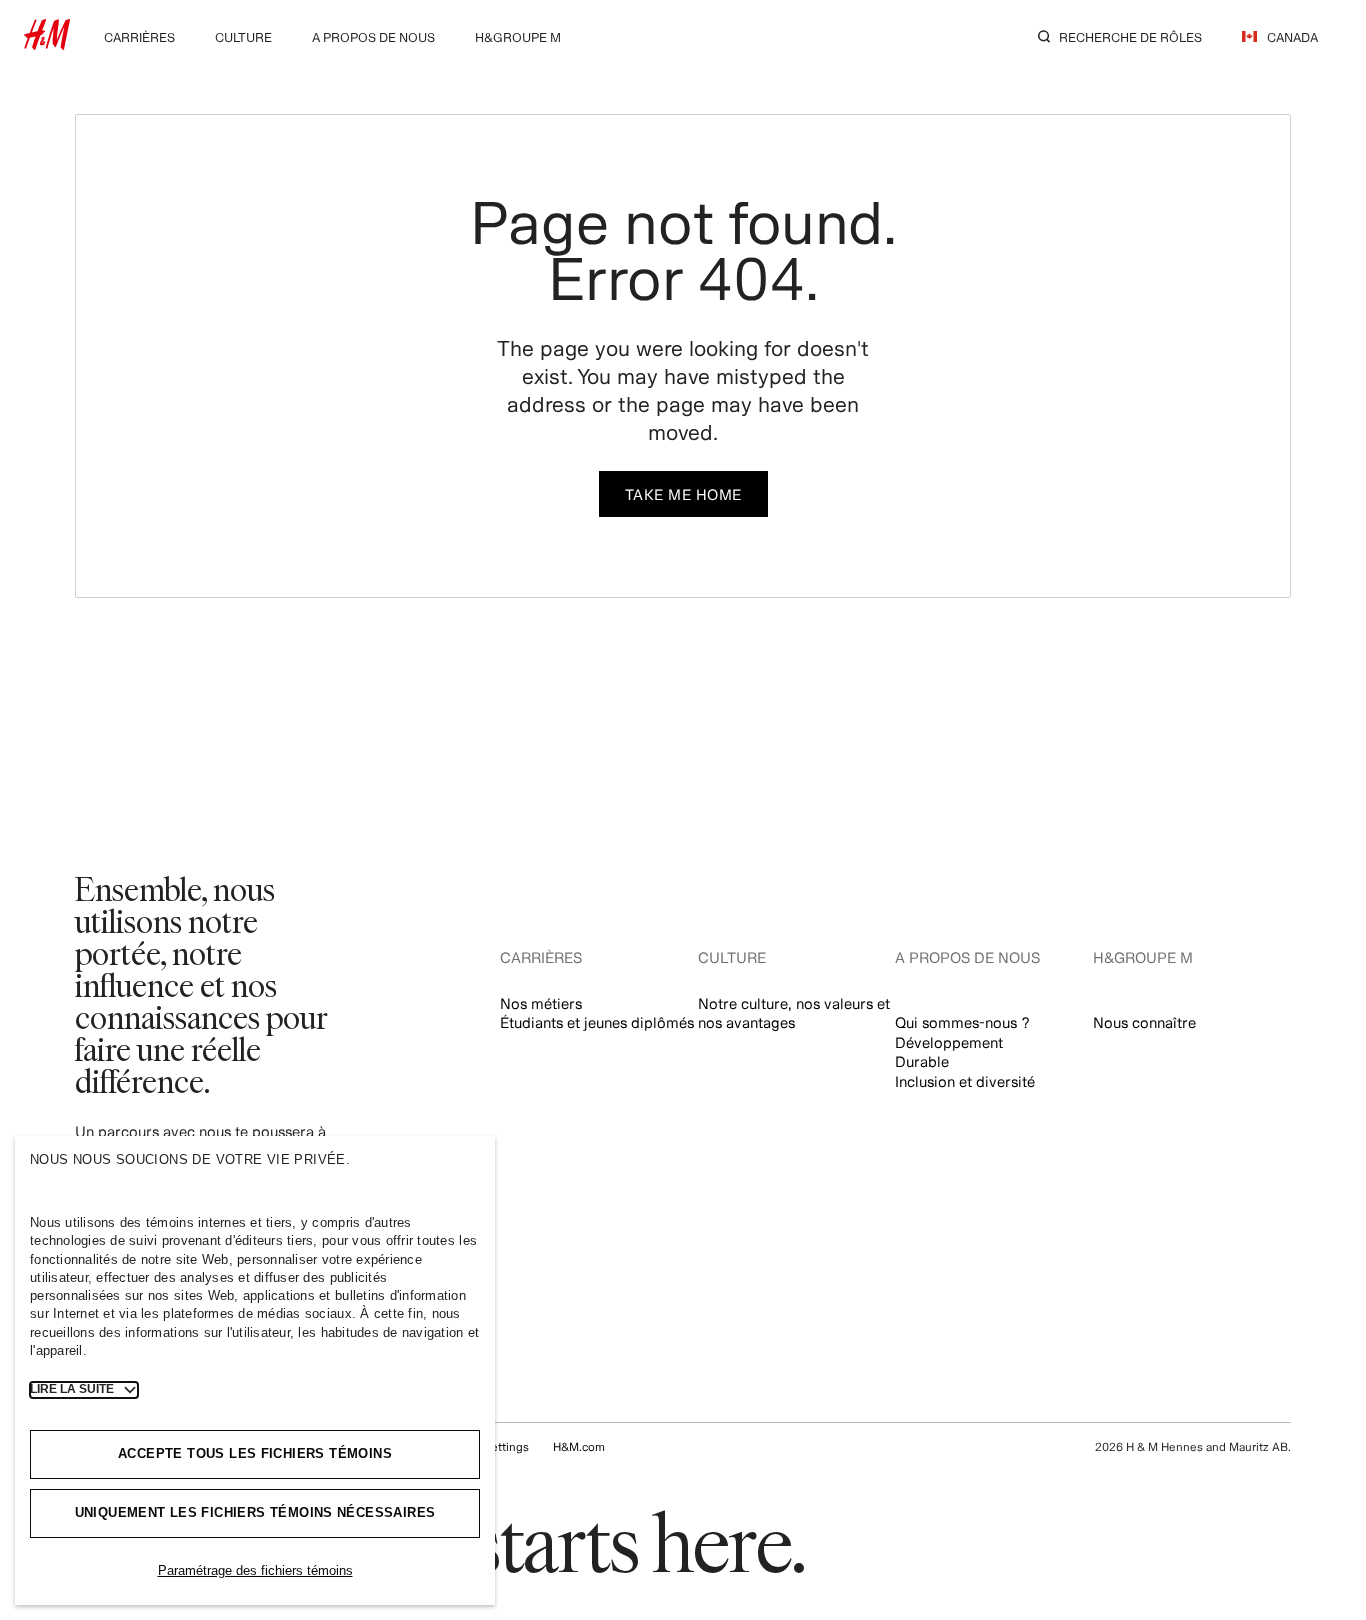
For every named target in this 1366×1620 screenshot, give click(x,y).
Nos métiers (541, 1003)
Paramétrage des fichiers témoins (255, 1570)
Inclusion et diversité (965, 1081)
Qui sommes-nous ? (962, 1022)
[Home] (47, 43)
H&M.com (579, 1446)
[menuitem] (139, 35)
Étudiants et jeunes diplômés (597, 1022)
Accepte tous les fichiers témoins (255, 1453)
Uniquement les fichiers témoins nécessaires (255, 1512)
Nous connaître (1144, 1022)
